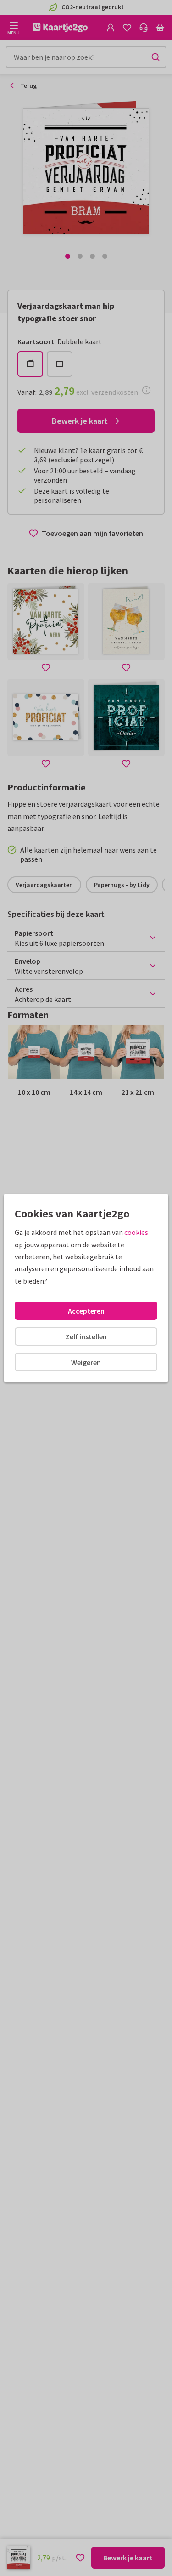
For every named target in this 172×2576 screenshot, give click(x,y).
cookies (136, 1232)
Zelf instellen (86, 1336)
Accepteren (86, 1311)
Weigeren (86, 1362)
